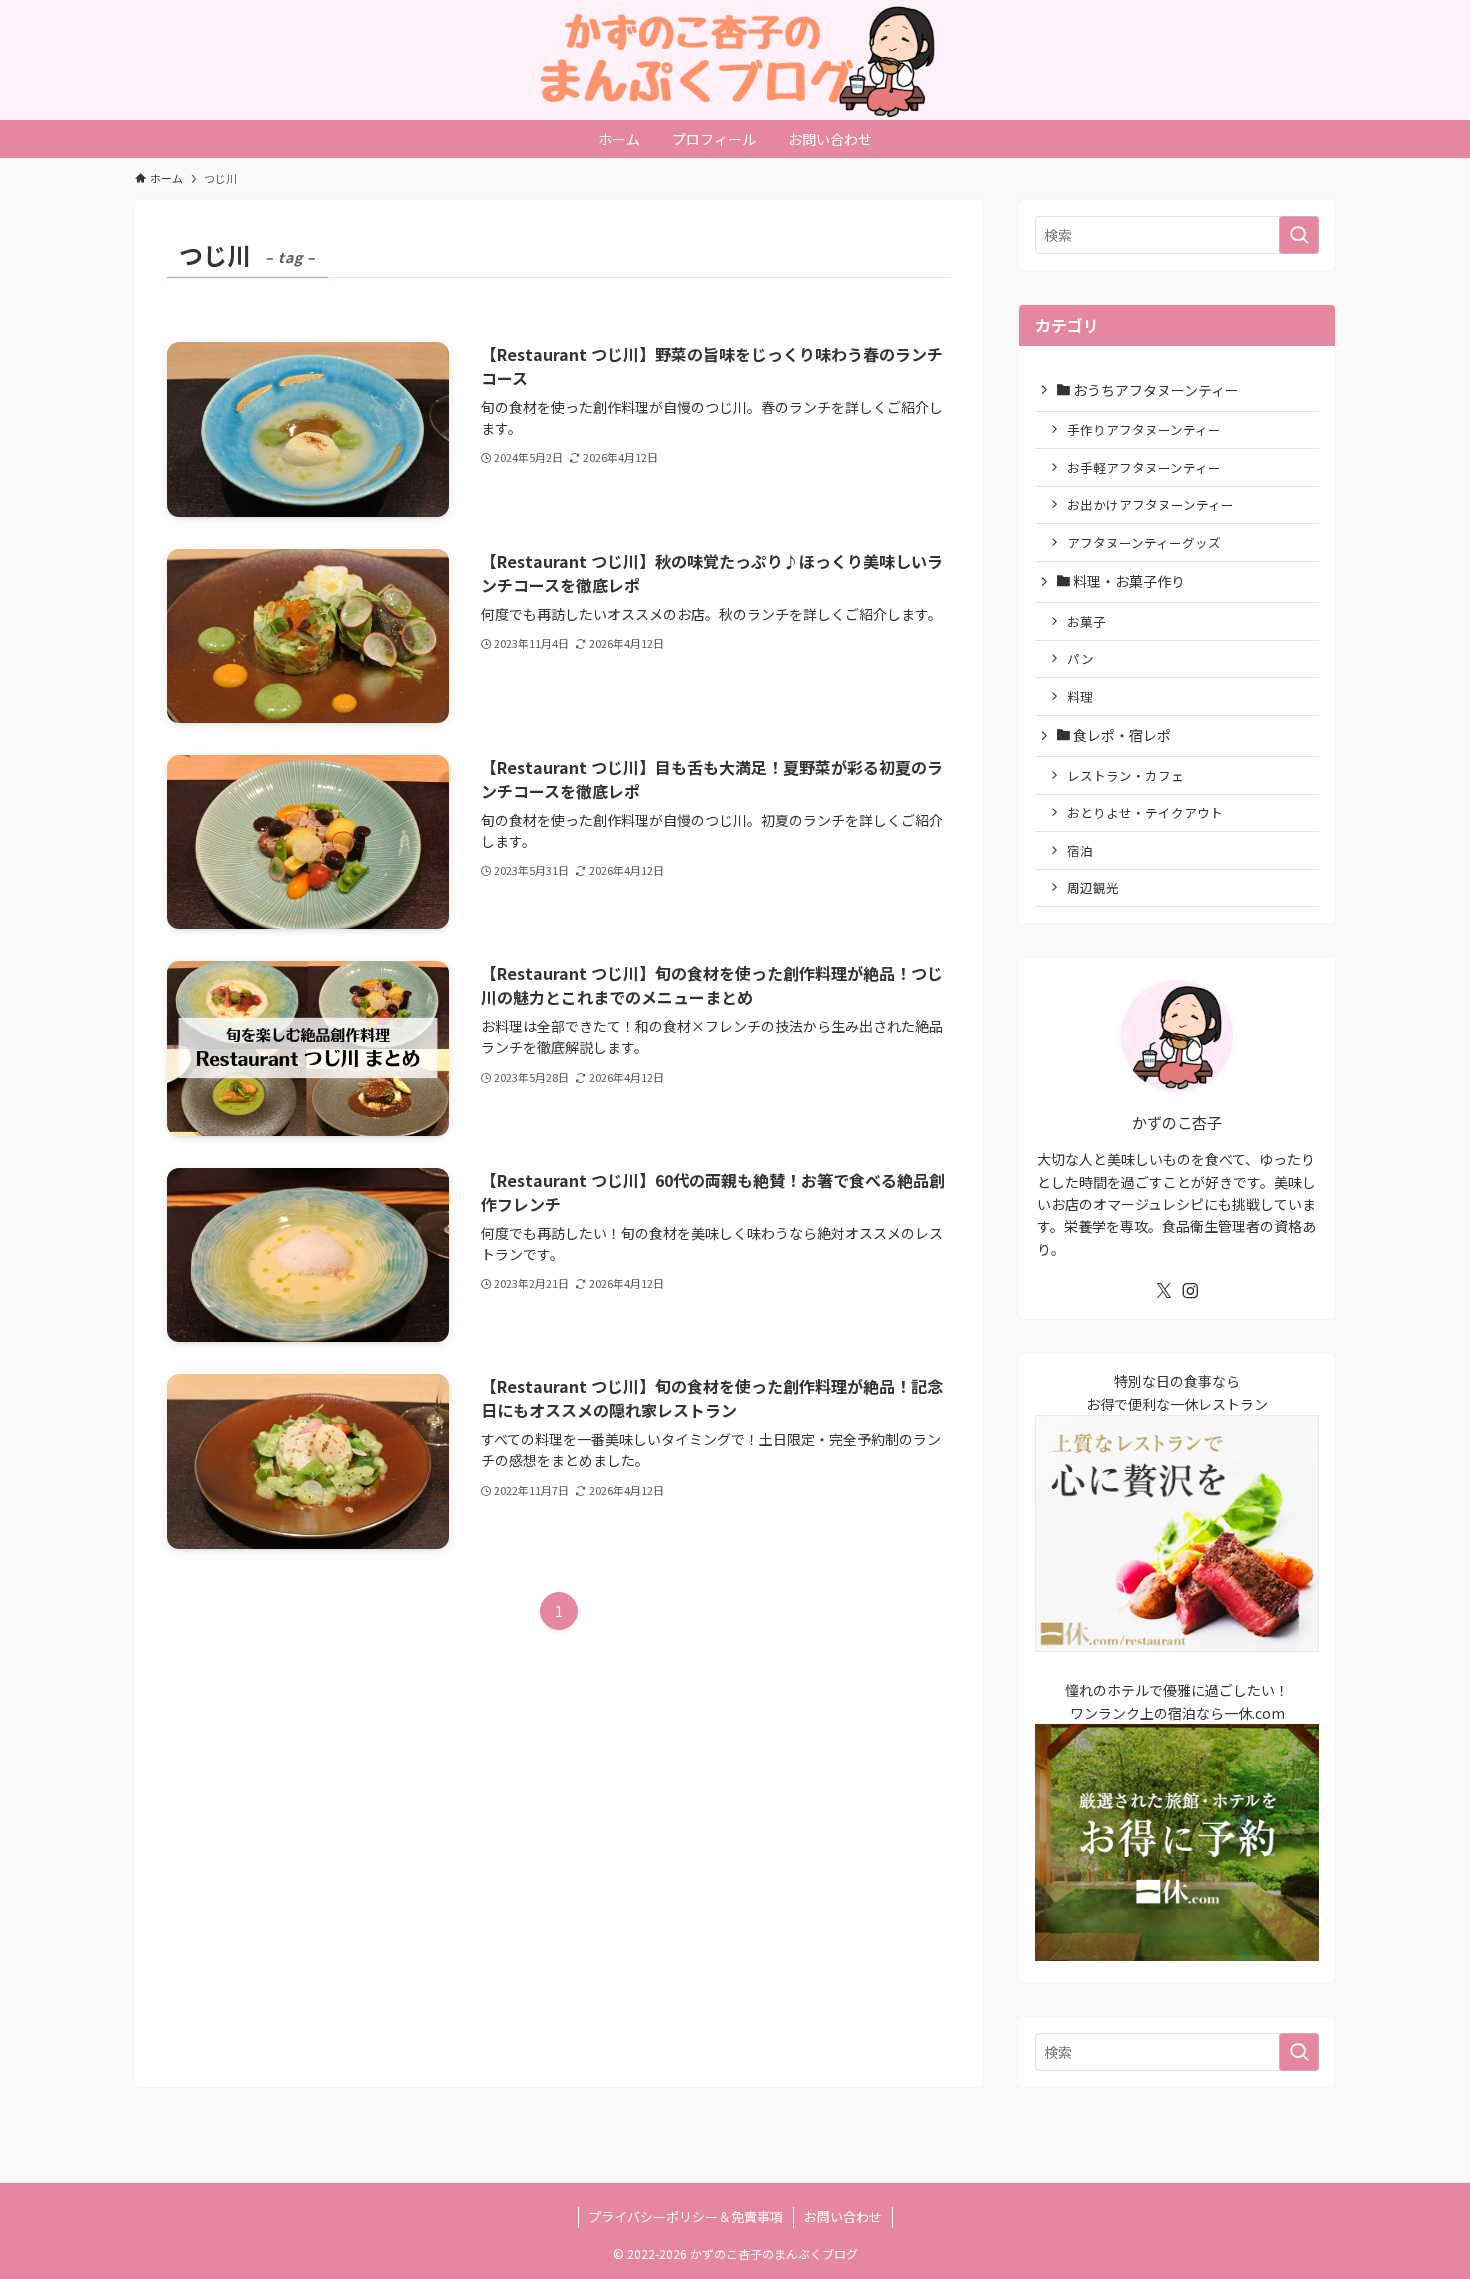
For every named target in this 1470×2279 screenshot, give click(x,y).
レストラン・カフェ (1125, 775)
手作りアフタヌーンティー (1144, 429)
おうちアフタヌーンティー (1154, 390)
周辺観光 (1093, 887)
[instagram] (1190, 1291)
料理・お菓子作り (1127, 581)
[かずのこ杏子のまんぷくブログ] (735, 60)
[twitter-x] (1164, 1291)
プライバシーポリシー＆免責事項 (685, 2216)
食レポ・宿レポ (1120, 735)
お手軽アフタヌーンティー (1144, 467)
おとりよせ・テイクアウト (1145, 812)
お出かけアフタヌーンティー (1150, 504)
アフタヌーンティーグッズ (1144, 542)
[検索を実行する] (1299, 235)
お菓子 (1086, 621)
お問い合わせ (843, 2216)
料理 (1080, 696)
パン (1080, 658)
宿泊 (1080, 850)
